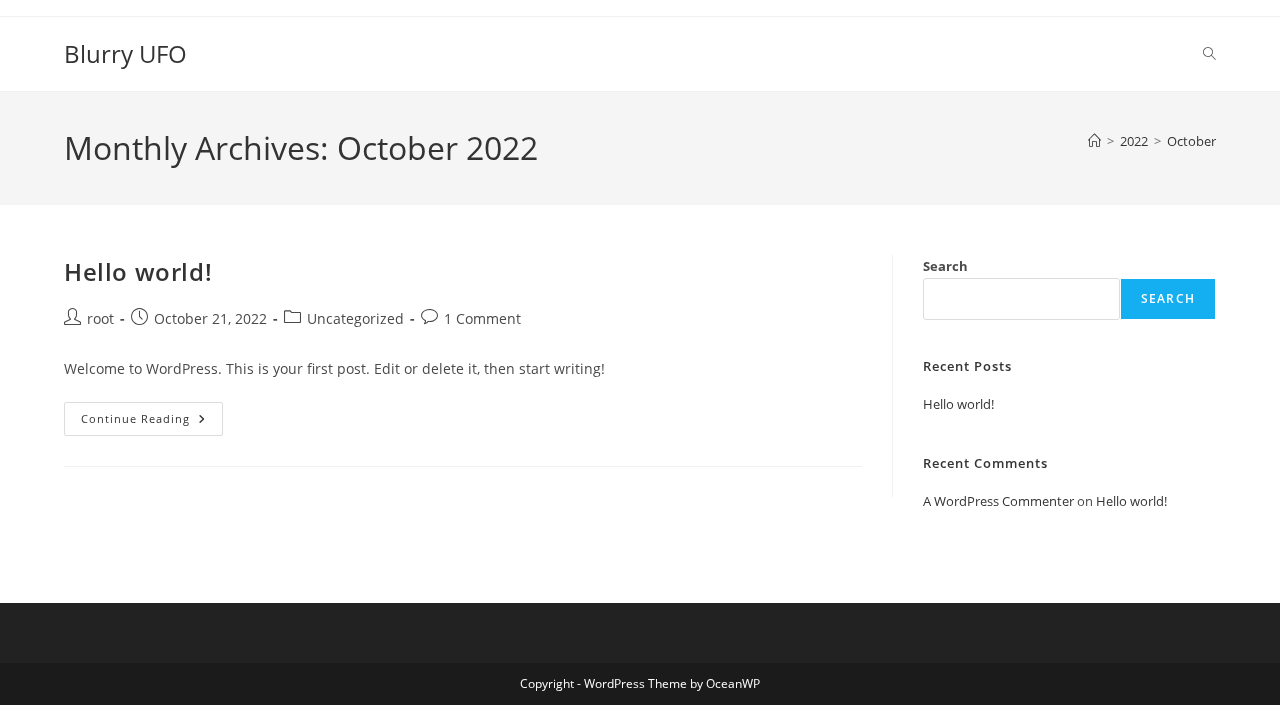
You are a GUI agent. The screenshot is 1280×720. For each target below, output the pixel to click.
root (100, 318)
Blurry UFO (125, 53)
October (1191, 141)
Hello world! (138, 271)
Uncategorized (355, 318)
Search (945, 266)
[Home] (1094, 141)
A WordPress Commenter (998, 501)
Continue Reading (152, 422)
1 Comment (482, 318)
